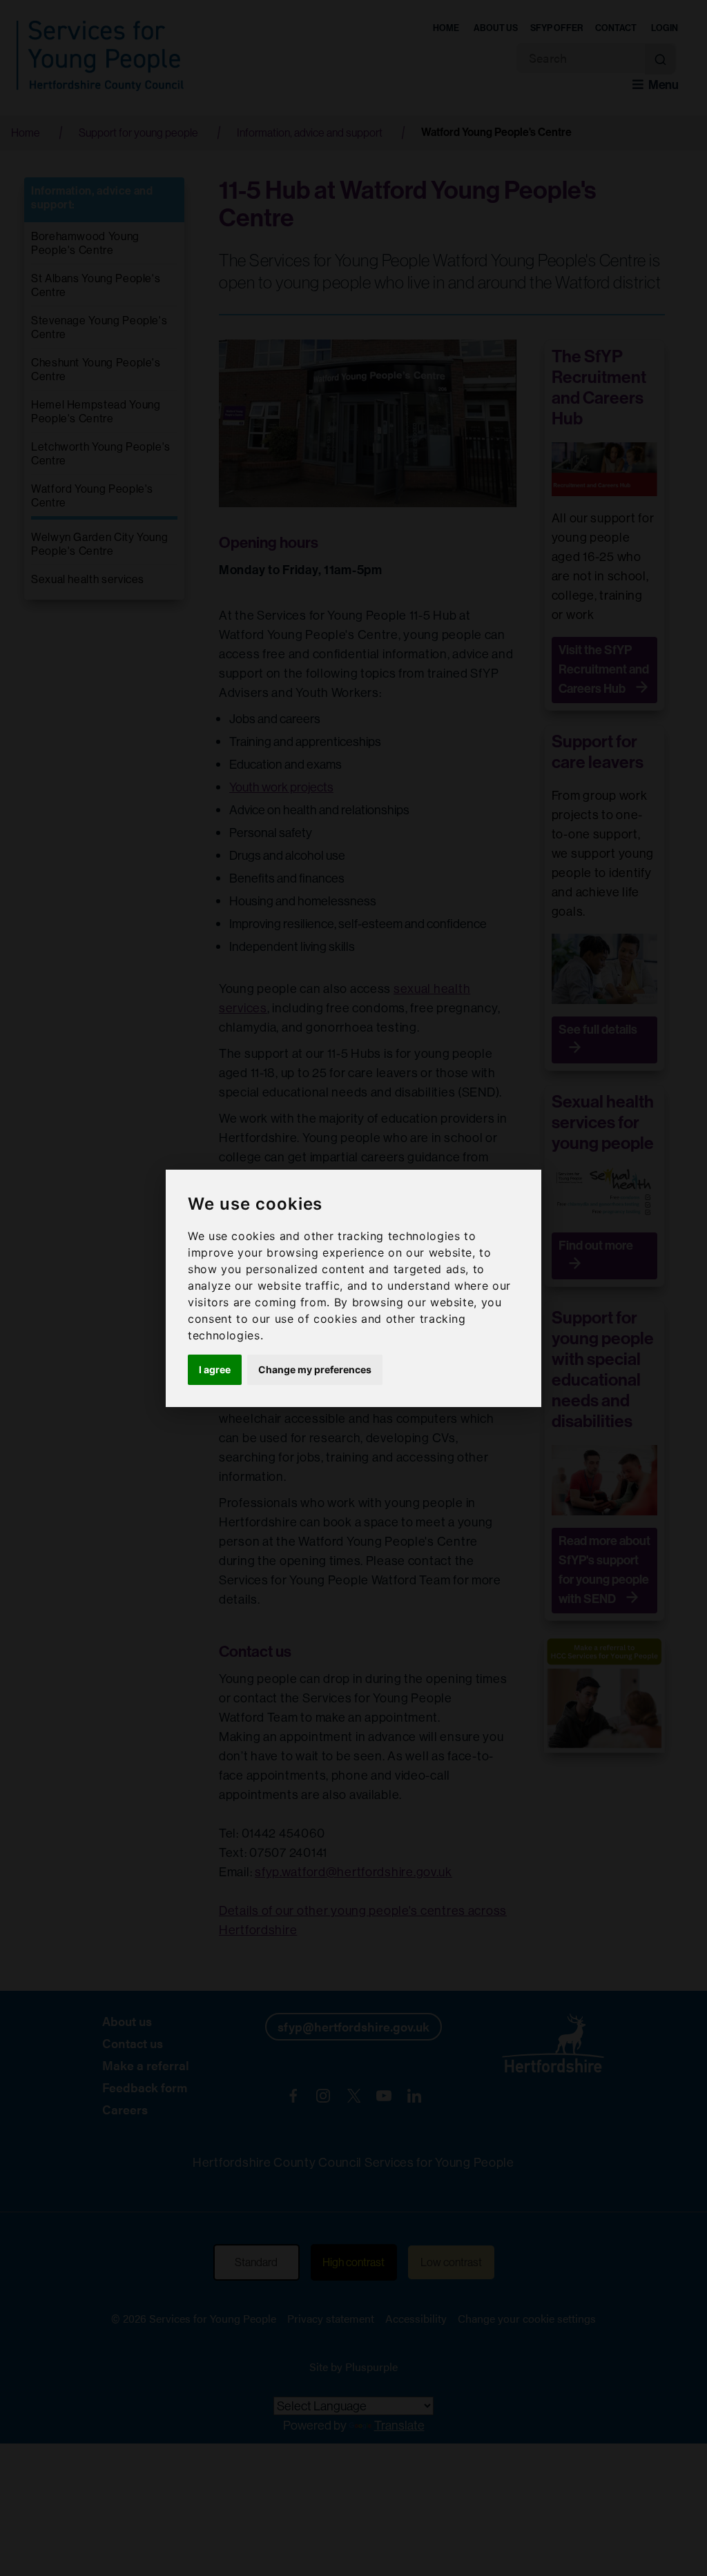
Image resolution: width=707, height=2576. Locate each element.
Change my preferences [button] (315, 1369)
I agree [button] (215, 1369)
